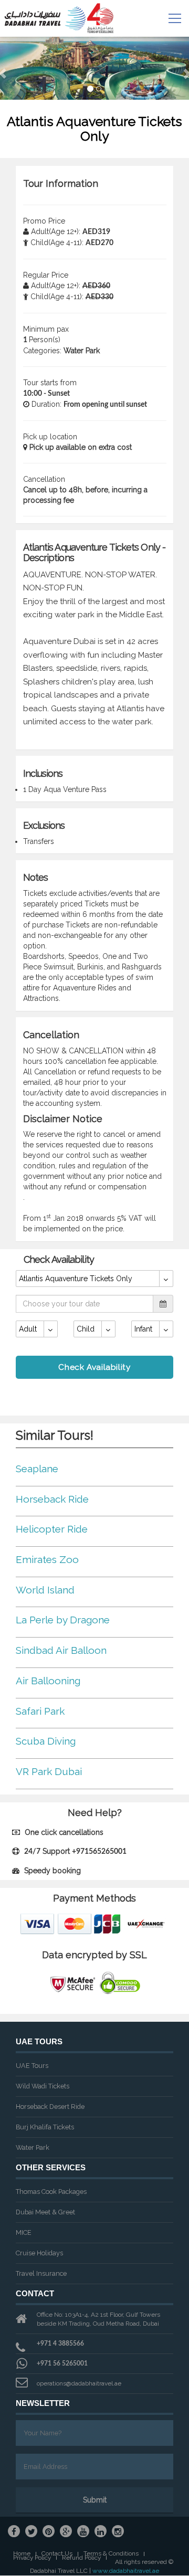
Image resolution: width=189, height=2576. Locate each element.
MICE (24, 2232)
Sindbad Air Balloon (61, 1650)
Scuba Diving (46, 1741)
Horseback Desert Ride (50, 2107)
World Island (45, 1590)
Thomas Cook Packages (51, 2192)
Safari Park (40, 1711)
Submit (95, 2500)
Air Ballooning (48, 1681)
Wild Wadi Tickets (43, 2086)
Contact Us (57, 2554)
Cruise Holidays (39, 2253)
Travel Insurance (41, 2273)
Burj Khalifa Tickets (45, 2127)
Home (22, 2554)
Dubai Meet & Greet (45, 2212)
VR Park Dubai (49, 1771)
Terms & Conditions (111, 2554)
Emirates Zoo (47, 1559)
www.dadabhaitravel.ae (126, 2571)
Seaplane (37, 1469)
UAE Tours (32, 2066)
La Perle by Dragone (63, 1620)
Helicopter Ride (52, 1529)
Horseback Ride (52, 1499)
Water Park (33, 2147)
